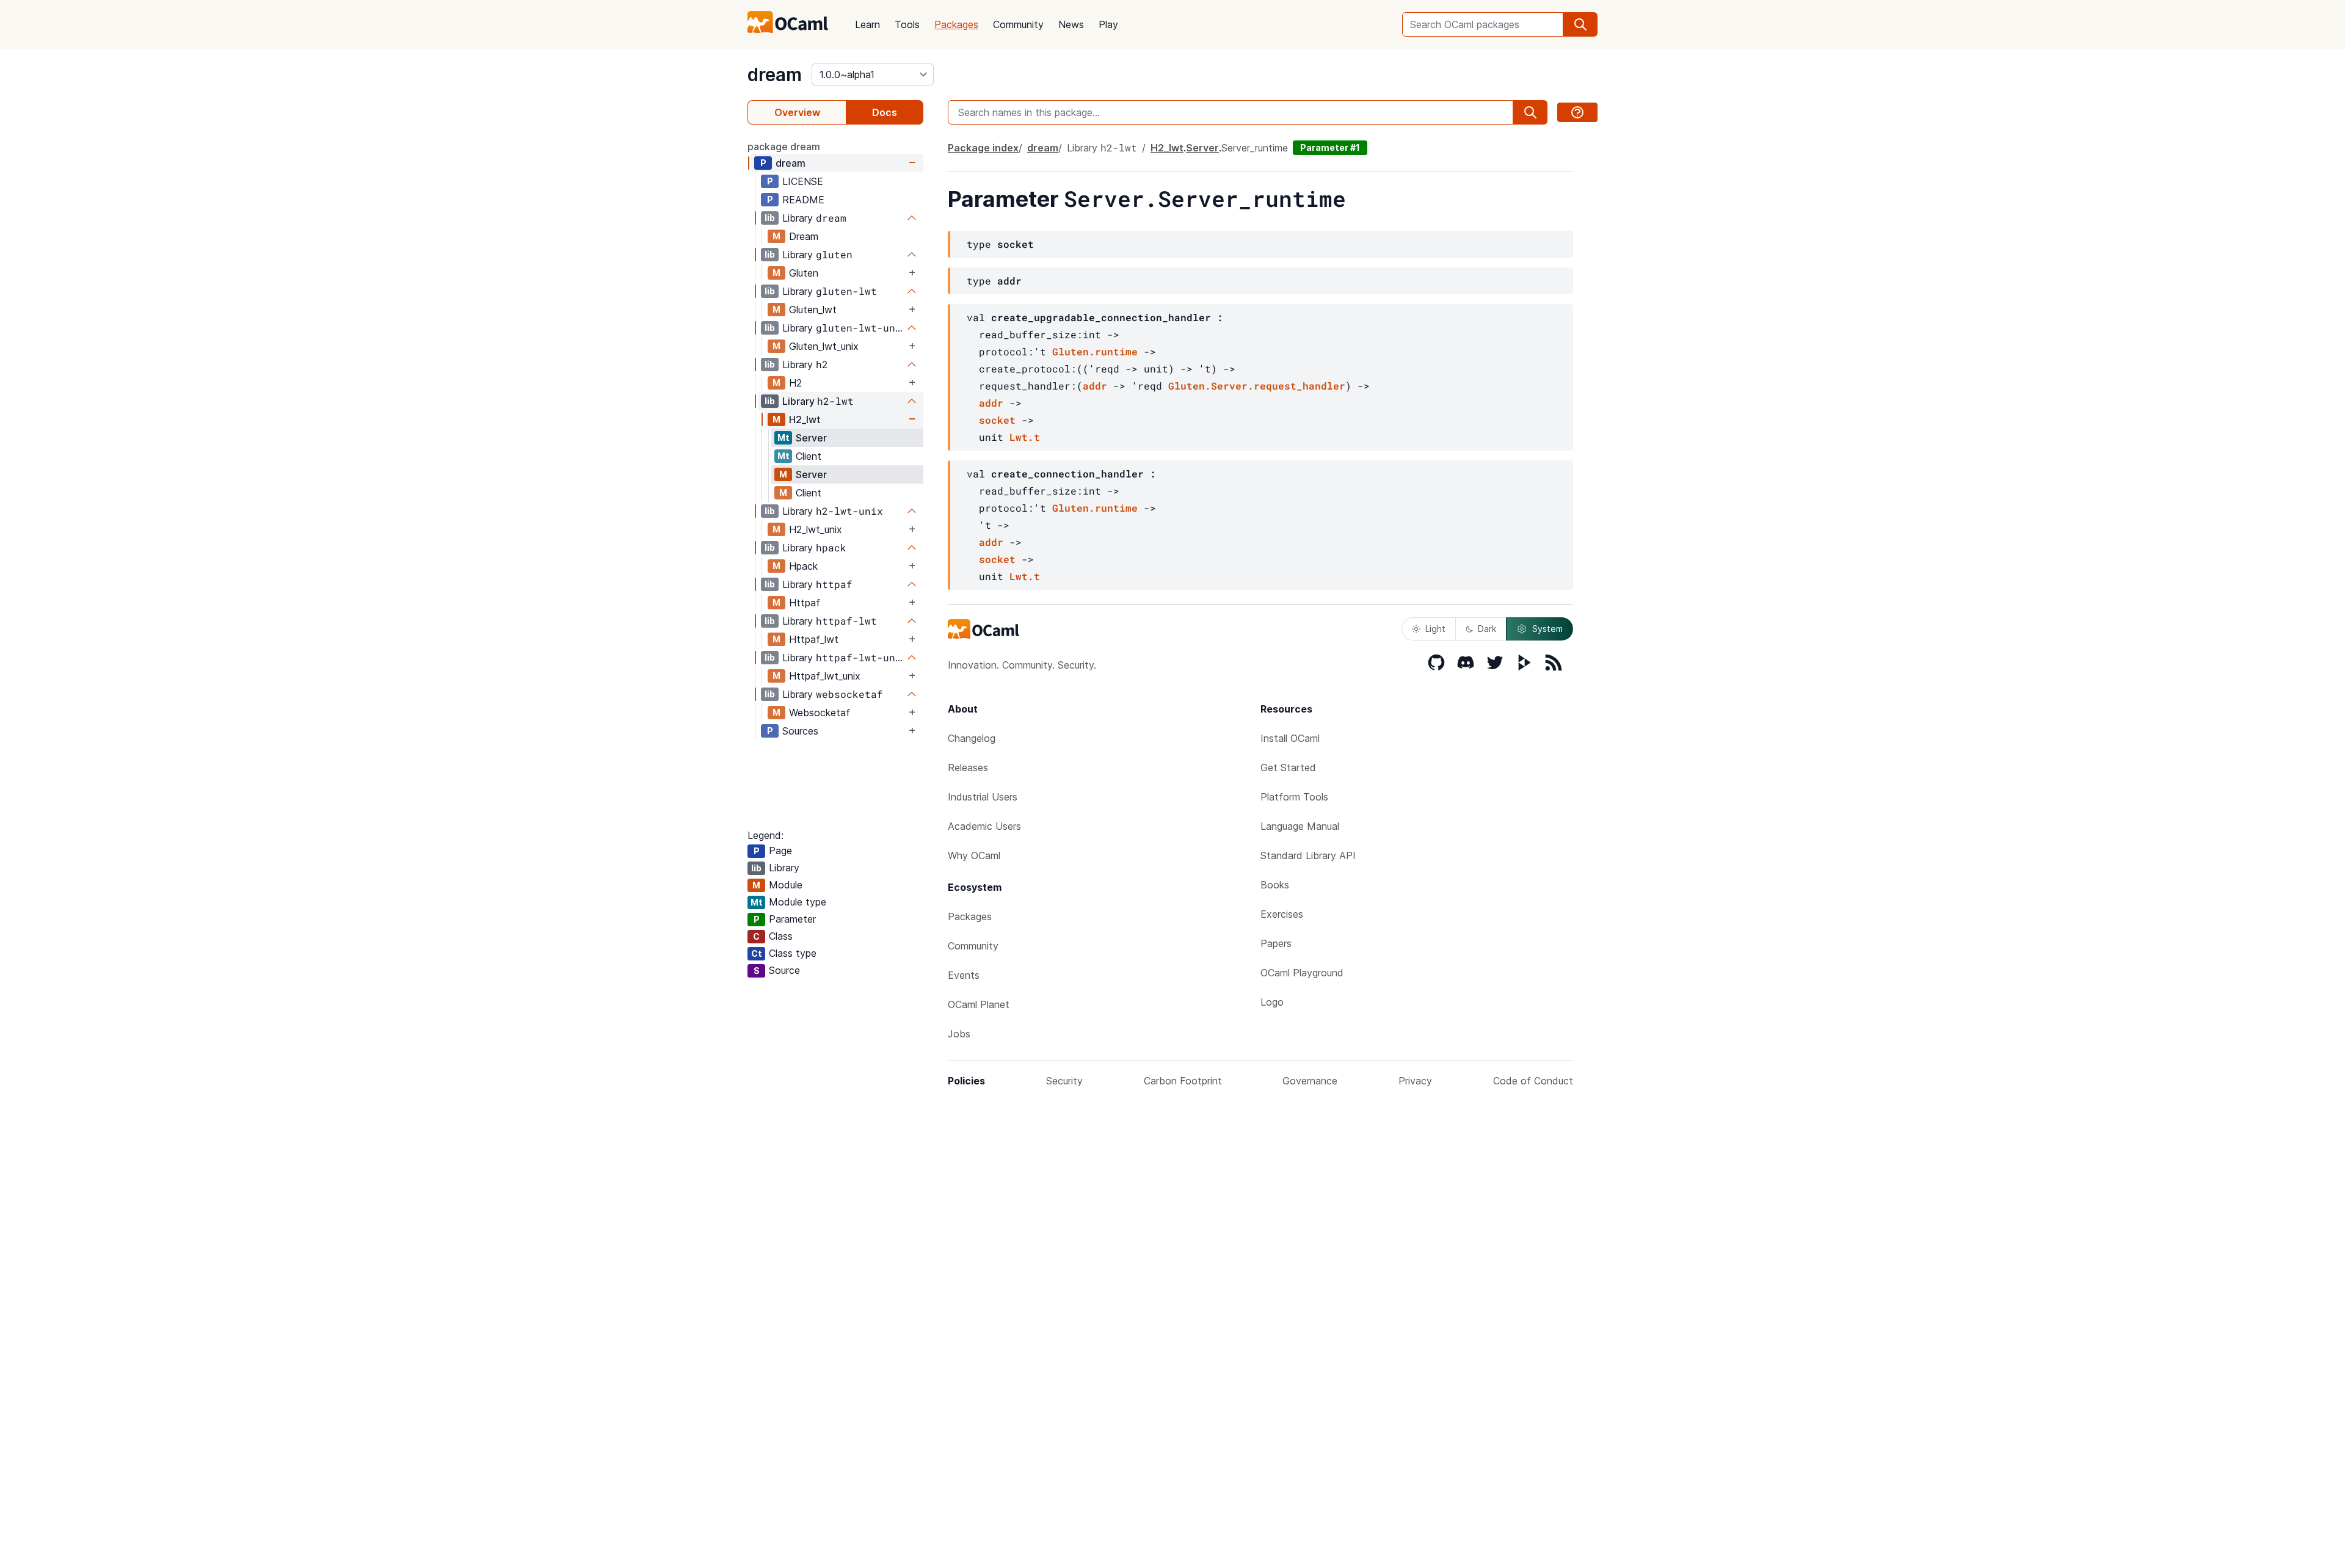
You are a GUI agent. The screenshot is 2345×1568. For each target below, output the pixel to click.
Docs (885, 112)
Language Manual (1300, 826)
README (803, 200)
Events (964, 975)
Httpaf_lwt (814, 639)
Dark (1487, 629)
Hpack (803, 566)
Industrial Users (983, 797)
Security (1064, 1081)
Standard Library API (1308, 855)
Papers (1276, 943)
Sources (800, 731)
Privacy (1415, 1081)
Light (1435, 629)
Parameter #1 (1330, 147)
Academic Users (984, 826)
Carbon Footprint (1183, 1081)
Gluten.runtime (1095, 351)
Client (809, 456)
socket (997, 420)
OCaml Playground (1302, 973)
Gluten (804, 273)
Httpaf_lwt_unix (825, 676)
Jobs (959, 1034)
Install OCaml (1290, 738)
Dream (804, 236)
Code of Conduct (1533, 1081)
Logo (1272, 1002)
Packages (956, 24)
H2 (795, 383)
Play (1108, 24)
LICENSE (803, 181)
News (1071, 24)
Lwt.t (1025, 437)
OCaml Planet (979, 1004)
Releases (968, 768)
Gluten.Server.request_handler (1257, 386)
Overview (797, 112)
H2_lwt (805, 419)
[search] (1580, 24)
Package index (983, 148)
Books (1275, 885)
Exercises (1282, 914)
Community (1018, 24)
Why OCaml (974, 855)
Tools (907, 24)
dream (775, 74)
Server (811, 438)
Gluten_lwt (813, 310)
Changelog (972, 738)
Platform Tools (1294, 797)
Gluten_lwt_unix (824, 346)
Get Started (1288, 768)
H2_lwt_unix (816, 529)
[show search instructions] (1577, 112)
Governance (1310, 1081)
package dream (784, 147)
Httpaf (805, 603)
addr (1095, 386)
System (1547, 629)
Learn (867, 24)
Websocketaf (820, 713)
